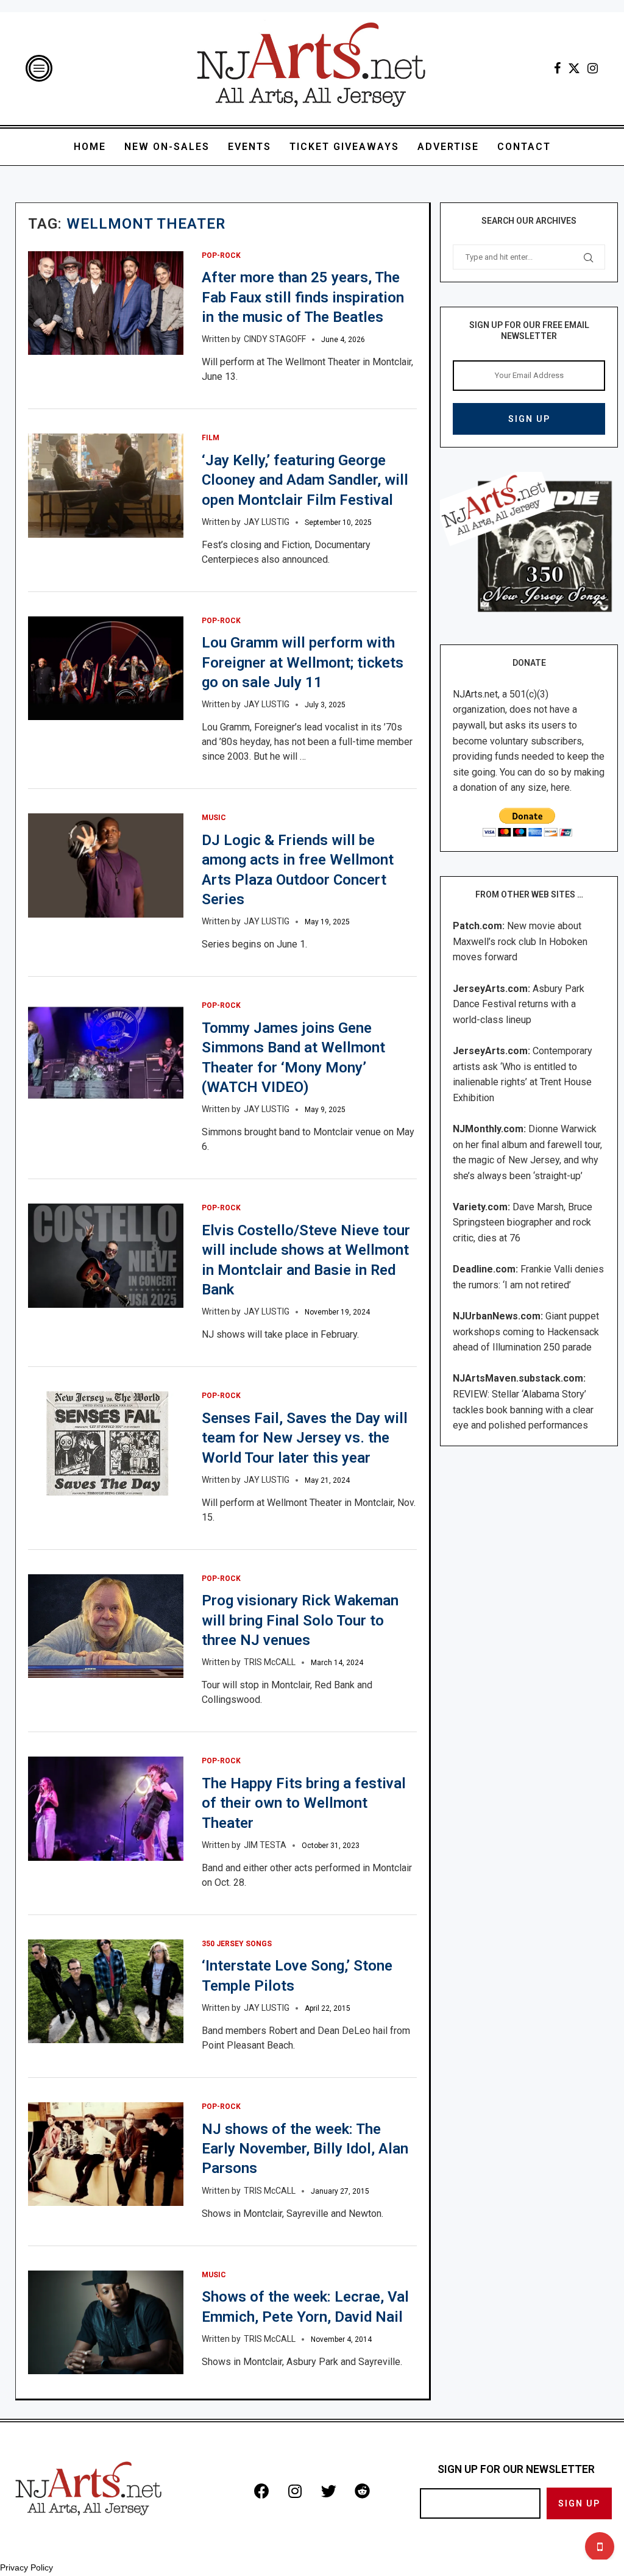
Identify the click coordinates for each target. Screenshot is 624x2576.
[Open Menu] (39, 68)
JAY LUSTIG (267, 522)
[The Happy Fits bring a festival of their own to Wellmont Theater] (106, 1808)
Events (250, 147)
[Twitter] (574, 68)
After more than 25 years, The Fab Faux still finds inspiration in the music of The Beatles (303, 297)
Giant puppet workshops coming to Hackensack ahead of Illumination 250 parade (526, 1332)
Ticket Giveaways (344, 147)
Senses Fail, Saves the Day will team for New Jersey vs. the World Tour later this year (305, 1438)
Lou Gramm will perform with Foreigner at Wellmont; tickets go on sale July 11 (303, 662)
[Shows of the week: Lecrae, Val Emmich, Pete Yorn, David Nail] (106, 2322)
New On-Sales (167, 147)
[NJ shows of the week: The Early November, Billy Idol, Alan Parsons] (106, 2154)
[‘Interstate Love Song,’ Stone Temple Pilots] (106, 1991)
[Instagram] (593, 68)
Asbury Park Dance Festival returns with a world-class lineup (519, 1004)
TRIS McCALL (270, 1662)
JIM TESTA (265, 1845)
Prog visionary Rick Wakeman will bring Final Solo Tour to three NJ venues (300, 1620)
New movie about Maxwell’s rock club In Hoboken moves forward (520, 941)
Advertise (448, 147)
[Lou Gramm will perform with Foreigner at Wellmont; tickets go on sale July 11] (106, 668)
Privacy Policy (27, 2567)
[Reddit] (362, 2491)
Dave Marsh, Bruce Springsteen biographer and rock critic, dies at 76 (523, 1222)
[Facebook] (557, 68)
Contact (524, 147)
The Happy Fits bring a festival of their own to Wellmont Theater (304, 1803)
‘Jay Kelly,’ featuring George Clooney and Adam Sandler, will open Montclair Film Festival (305, 480)
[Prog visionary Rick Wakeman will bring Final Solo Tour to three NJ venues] (106, 1626)
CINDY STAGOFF (275, 339)
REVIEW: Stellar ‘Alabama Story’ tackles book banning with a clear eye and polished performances (523, 1410)
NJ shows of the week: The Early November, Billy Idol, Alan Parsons (305, 2149)
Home (90, 147)
